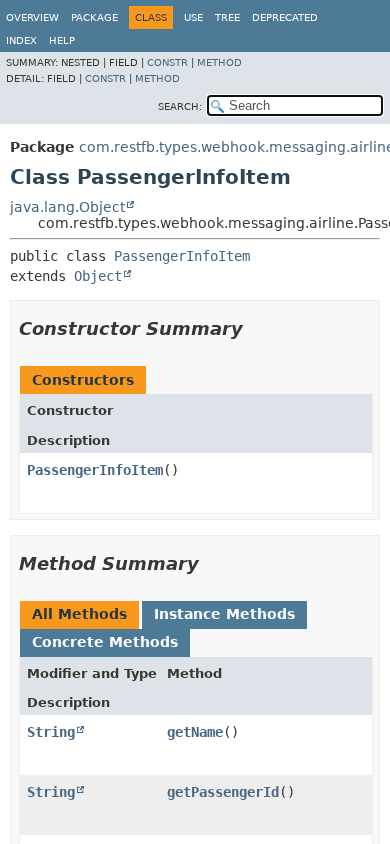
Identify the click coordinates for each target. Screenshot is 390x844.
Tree (227, 17)
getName (195, 732)
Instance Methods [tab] (224, 614)
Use (193, 17)
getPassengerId (223, 792)
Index (21, 40)
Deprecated (285, 17)
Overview (32, 17)
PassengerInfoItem (182, 256)
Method (219, 62)
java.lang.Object (67, 207)
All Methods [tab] (79, 614)
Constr (167, 62)
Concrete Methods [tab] (105, 642)
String (51, 732)
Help (62, 40)
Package (94, 17)
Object (98, 276)
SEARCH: (180, 106)
